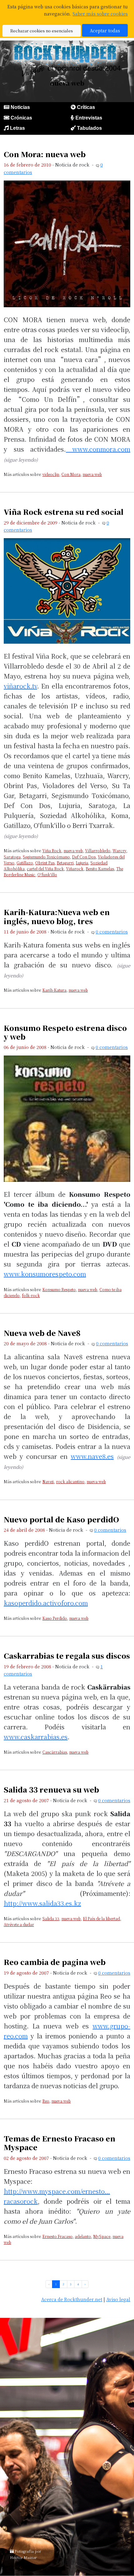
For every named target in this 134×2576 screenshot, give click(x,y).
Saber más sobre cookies (100, 14)
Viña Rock (52, 851)
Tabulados (89, 128)
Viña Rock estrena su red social (64, 512)
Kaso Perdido (55, 1618)
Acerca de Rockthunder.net (72, 2299)
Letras (17, 128)
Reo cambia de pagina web (55, 1962)
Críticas (86, 107)
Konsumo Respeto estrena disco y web (65, 1032)
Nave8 (48, 1481)
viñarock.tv (20, 686)
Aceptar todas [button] (105, 30)
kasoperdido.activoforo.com (46, 1603)
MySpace (102, 2236)
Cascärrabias (55, 1752)
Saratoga (12, 857)
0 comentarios (112, 931)
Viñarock (75, 869)
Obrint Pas (45, 863)
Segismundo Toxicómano (46, 857)
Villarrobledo (98, 851)
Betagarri (65, 863)
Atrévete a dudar (19, 1924)
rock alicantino (70, 1481)
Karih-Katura (54, 990)
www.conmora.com (98, 449)
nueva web (92, 474)
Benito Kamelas (100, 869)
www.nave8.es (92, 1456)
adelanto (83, 2236)
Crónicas (21, 118)
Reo (46, 2101)
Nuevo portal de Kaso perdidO (61, 1519)
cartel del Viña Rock (45, 869)
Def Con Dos (84, 857)
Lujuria (82, 863)
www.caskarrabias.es (36, 1737)
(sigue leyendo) (21, 460)
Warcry (119, 851)
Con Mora (71, 474)
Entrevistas (89, 118)
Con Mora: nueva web (45, 154)
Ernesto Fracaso (57, 2236)
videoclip (51, 474)
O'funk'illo (47, 874)
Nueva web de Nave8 (42, 1333)
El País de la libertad (101, 1918)
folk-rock (31, 1295)
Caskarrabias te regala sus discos (67, 1656)
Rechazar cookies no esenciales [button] (42, 31)
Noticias (20, 107)
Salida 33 (51, 1918)
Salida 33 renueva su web (51, 1789)
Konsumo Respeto (59, 1289)
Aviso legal (118, 2299)
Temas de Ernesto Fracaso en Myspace (60, 2143)
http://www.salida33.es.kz (42, 1903)
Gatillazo (25, 863)
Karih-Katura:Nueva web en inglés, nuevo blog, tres (57, 916)
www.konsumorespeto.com (45, 1274)
